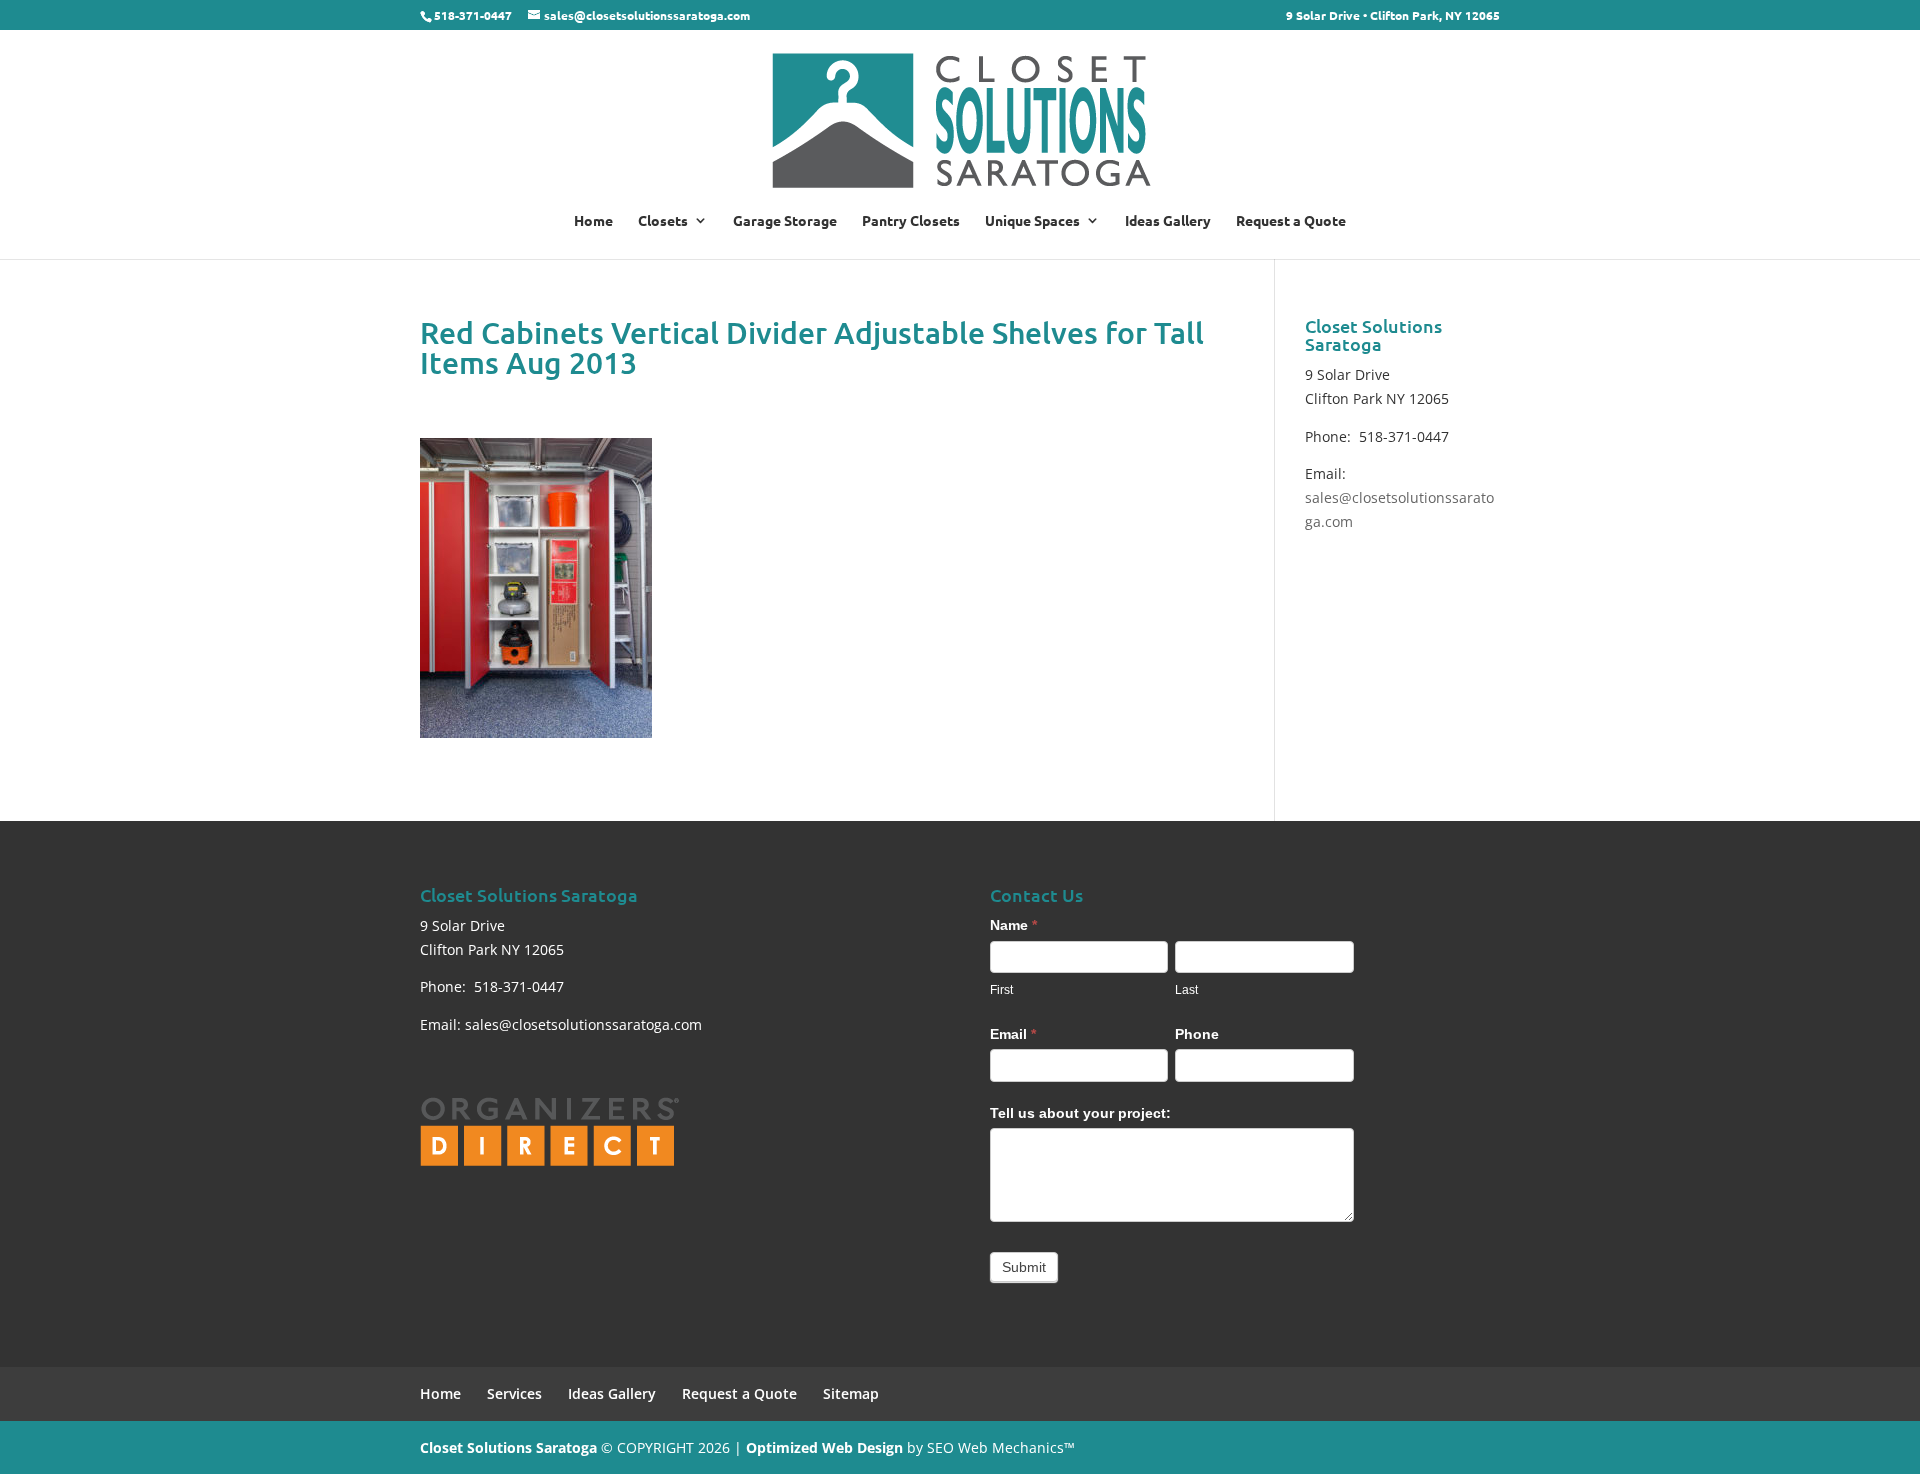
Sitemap (851, 1393)
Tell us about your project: (1080, 1113)
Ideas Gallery (1168, 221)
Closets (663, 221)
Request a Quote (1291, 221)
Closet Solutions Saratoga (508, 1447)
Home (593, 221)
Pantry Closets (911, 221)
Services (514, 1393)
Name (1013, 925)
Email (1013, 1034)
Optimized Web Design (824, 1447)
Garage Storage (785, 221)
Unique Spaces (1032, 221)
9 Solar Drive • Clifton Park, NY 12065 (1393, 16)
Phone (1197, 1034)
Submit (1024, 1267)
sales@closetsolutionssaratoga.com (583, 1024)
